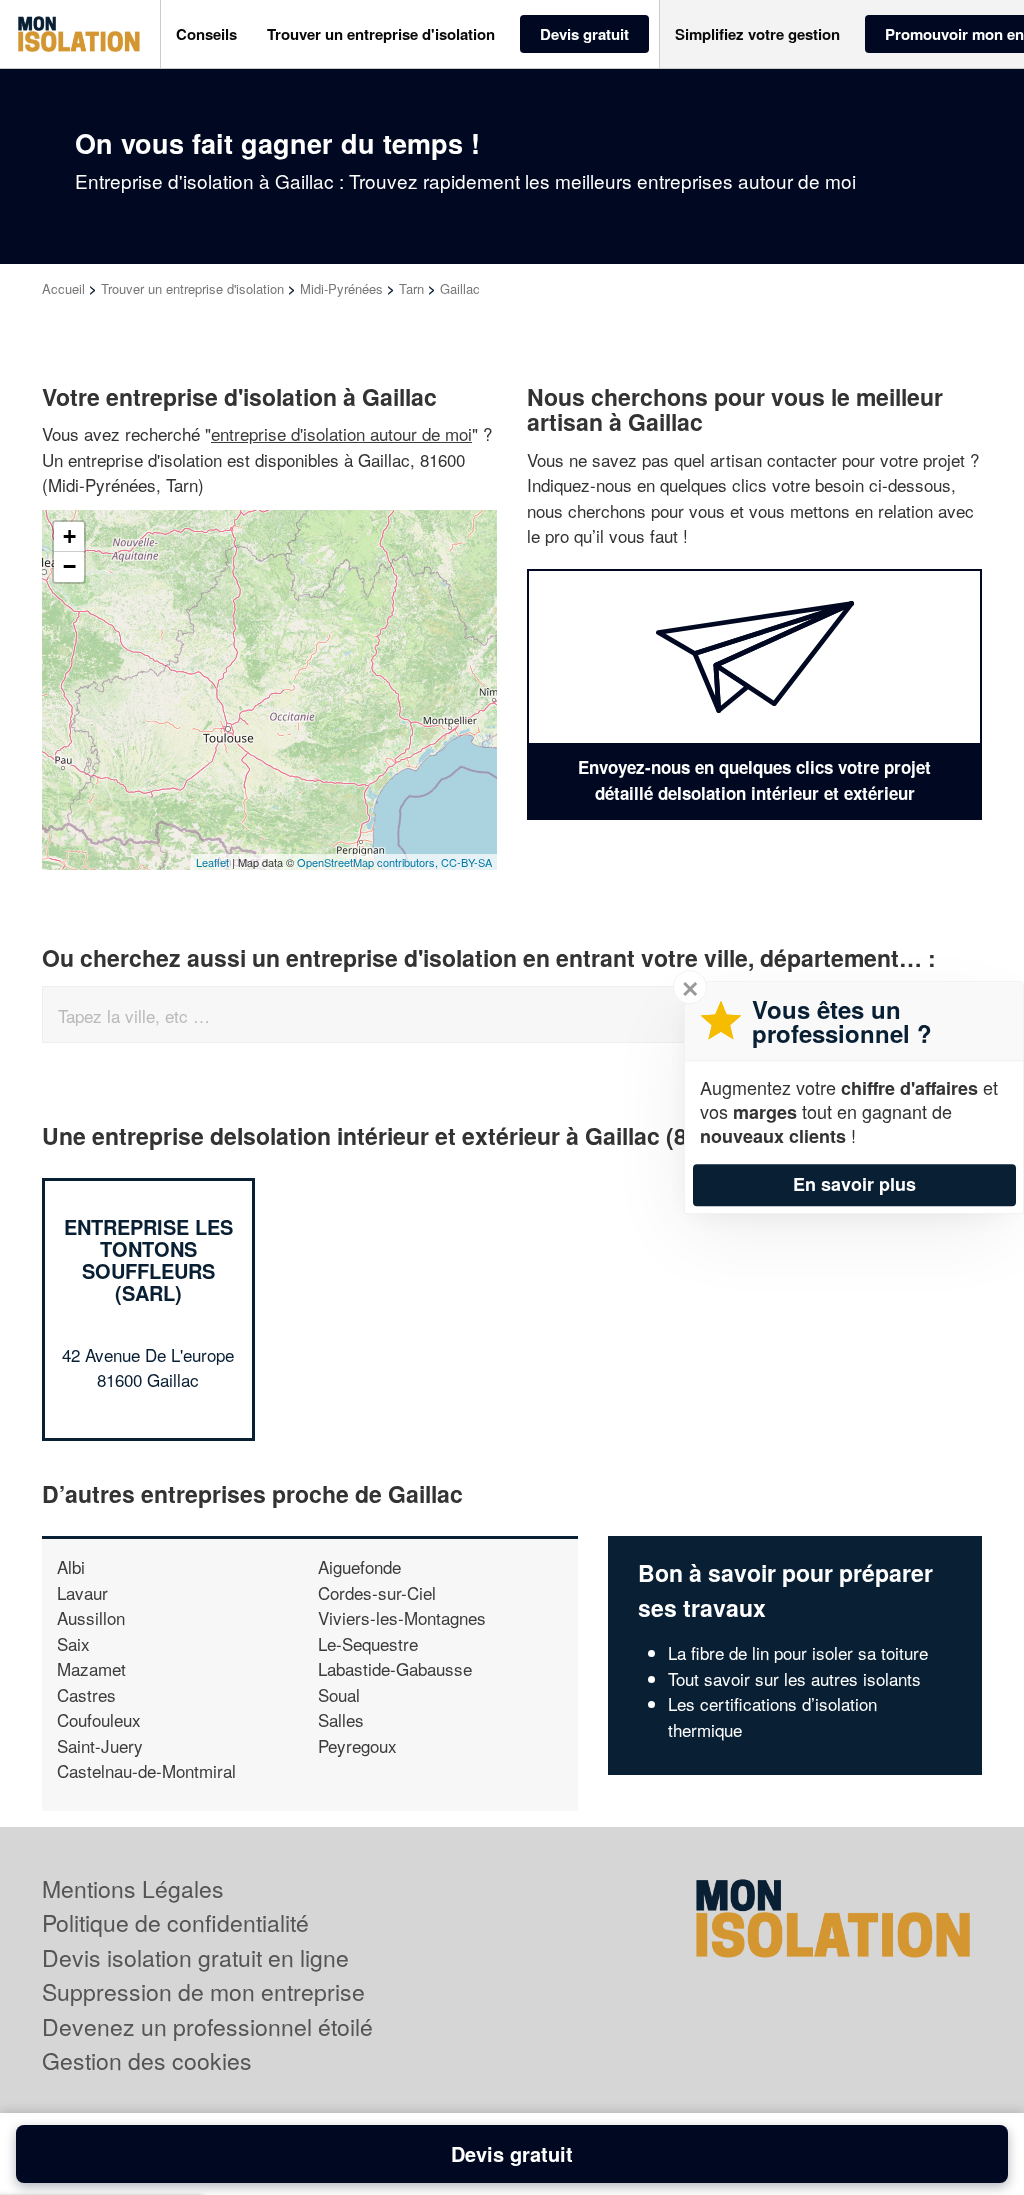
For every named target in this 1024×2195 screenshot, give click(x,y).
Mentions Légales (133, 1888)
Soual (339, 1694)
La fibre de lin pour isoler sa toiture (798, 1652)
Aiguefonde (359, 1566)
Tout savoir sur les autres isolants (794, 1678)
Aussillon (91, 1617)
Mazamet (91, 1668)
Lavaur (82, 1592)
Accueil (63, 288)
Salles (341, 1719)
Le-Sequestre (368, 1643)
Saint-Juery (100, 1745)
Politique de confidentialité (175, 1922)
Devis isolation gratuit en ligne (195, 1957)
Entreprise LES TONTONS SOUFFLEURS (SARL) (148, 1259)
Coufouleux (99, 1719)
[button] (206, 34)
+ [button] (69, 536)
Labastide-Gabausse (395, 1668)
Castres (86, 1694)
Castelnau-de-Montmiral (146, 1770)
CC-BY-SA (466, 862)
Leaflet (212, 862)
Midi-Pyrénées (341, 288)
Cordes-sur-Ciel (377, 1592)
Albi (71, 1566)
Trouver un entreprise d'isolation (192, 288)
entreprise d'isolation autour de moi (341, 433)
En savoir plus (854, 1184)
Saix (73, 1643)
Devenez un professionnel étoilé (207, 2026)
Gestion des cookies (147, 2060)
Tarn (411, 288)
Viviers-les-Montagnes (402, 1617)
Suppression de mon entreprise (203, 1991)
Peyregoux (357, 1745)
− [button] (69, 566)
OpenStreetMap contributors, (369, 862)
